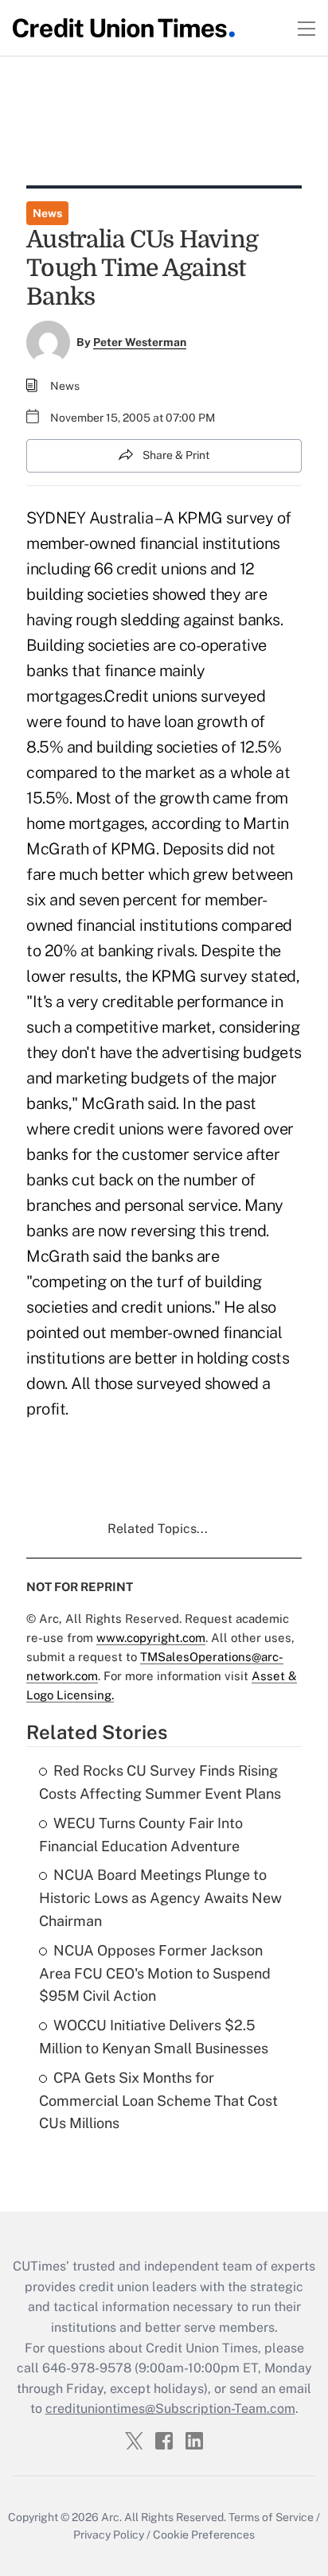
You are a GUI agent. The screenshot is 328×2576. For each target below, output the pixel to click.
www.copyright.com (151, 1638)
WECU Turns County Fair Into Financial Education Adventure (141, 1835)
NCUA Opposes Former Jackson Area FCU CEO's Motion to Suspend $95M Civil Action (155, 1973)
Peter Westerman (140, 342)
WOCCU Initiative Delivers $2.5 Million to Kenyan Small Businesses (154, 2037)
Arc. (111, 2517)
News (47, 213)
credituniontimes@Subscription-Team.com (170, 2409)
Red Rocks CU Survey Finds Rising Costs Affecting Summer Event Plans (160, 1782)
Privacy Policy (109, 2535)
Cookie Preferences (204, 2535)
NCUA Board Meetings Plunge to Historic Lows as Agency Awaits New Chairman (160, 1898)
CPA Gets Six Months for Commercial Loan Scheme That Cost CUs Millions (158, 2101)
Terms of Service (271, 2517)
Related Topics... (158, 1529)
